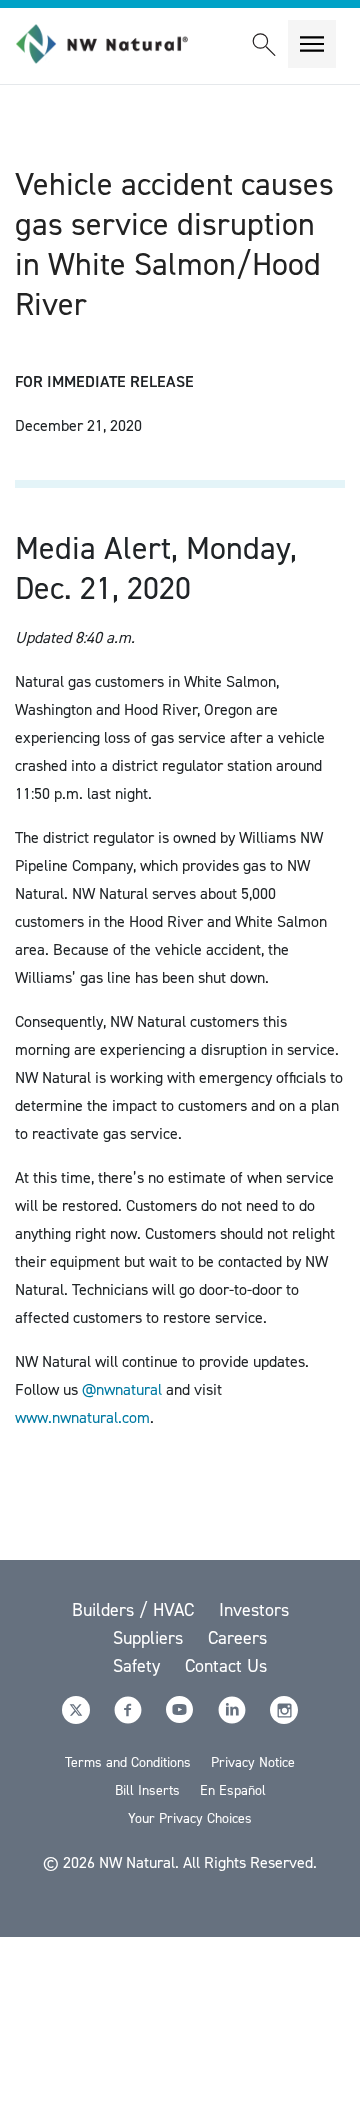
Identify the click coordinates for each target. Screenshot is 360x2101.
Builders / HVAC (135, 1610)
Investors (254, 1610)
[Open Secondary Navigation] (312, 44)
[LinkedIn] (234, 1718)
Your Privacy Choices (190, 1818)
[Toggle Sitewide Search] (264, 44)
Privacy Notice (253, 1762)
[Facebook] (130, 1718)
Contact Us (226, 1666)
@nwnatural (122, 1389)
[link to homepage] (113, 44)
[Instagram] (284, 1718)
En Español (233, 1790)
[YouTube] (182, 1718)
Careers (237, 1638)
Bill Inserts (147, 1790)
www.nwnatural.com (82, 1417)
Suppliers (150, 1638)
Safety (139, 1666)
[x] (78, 1718)
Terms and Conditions (128, 1762)
